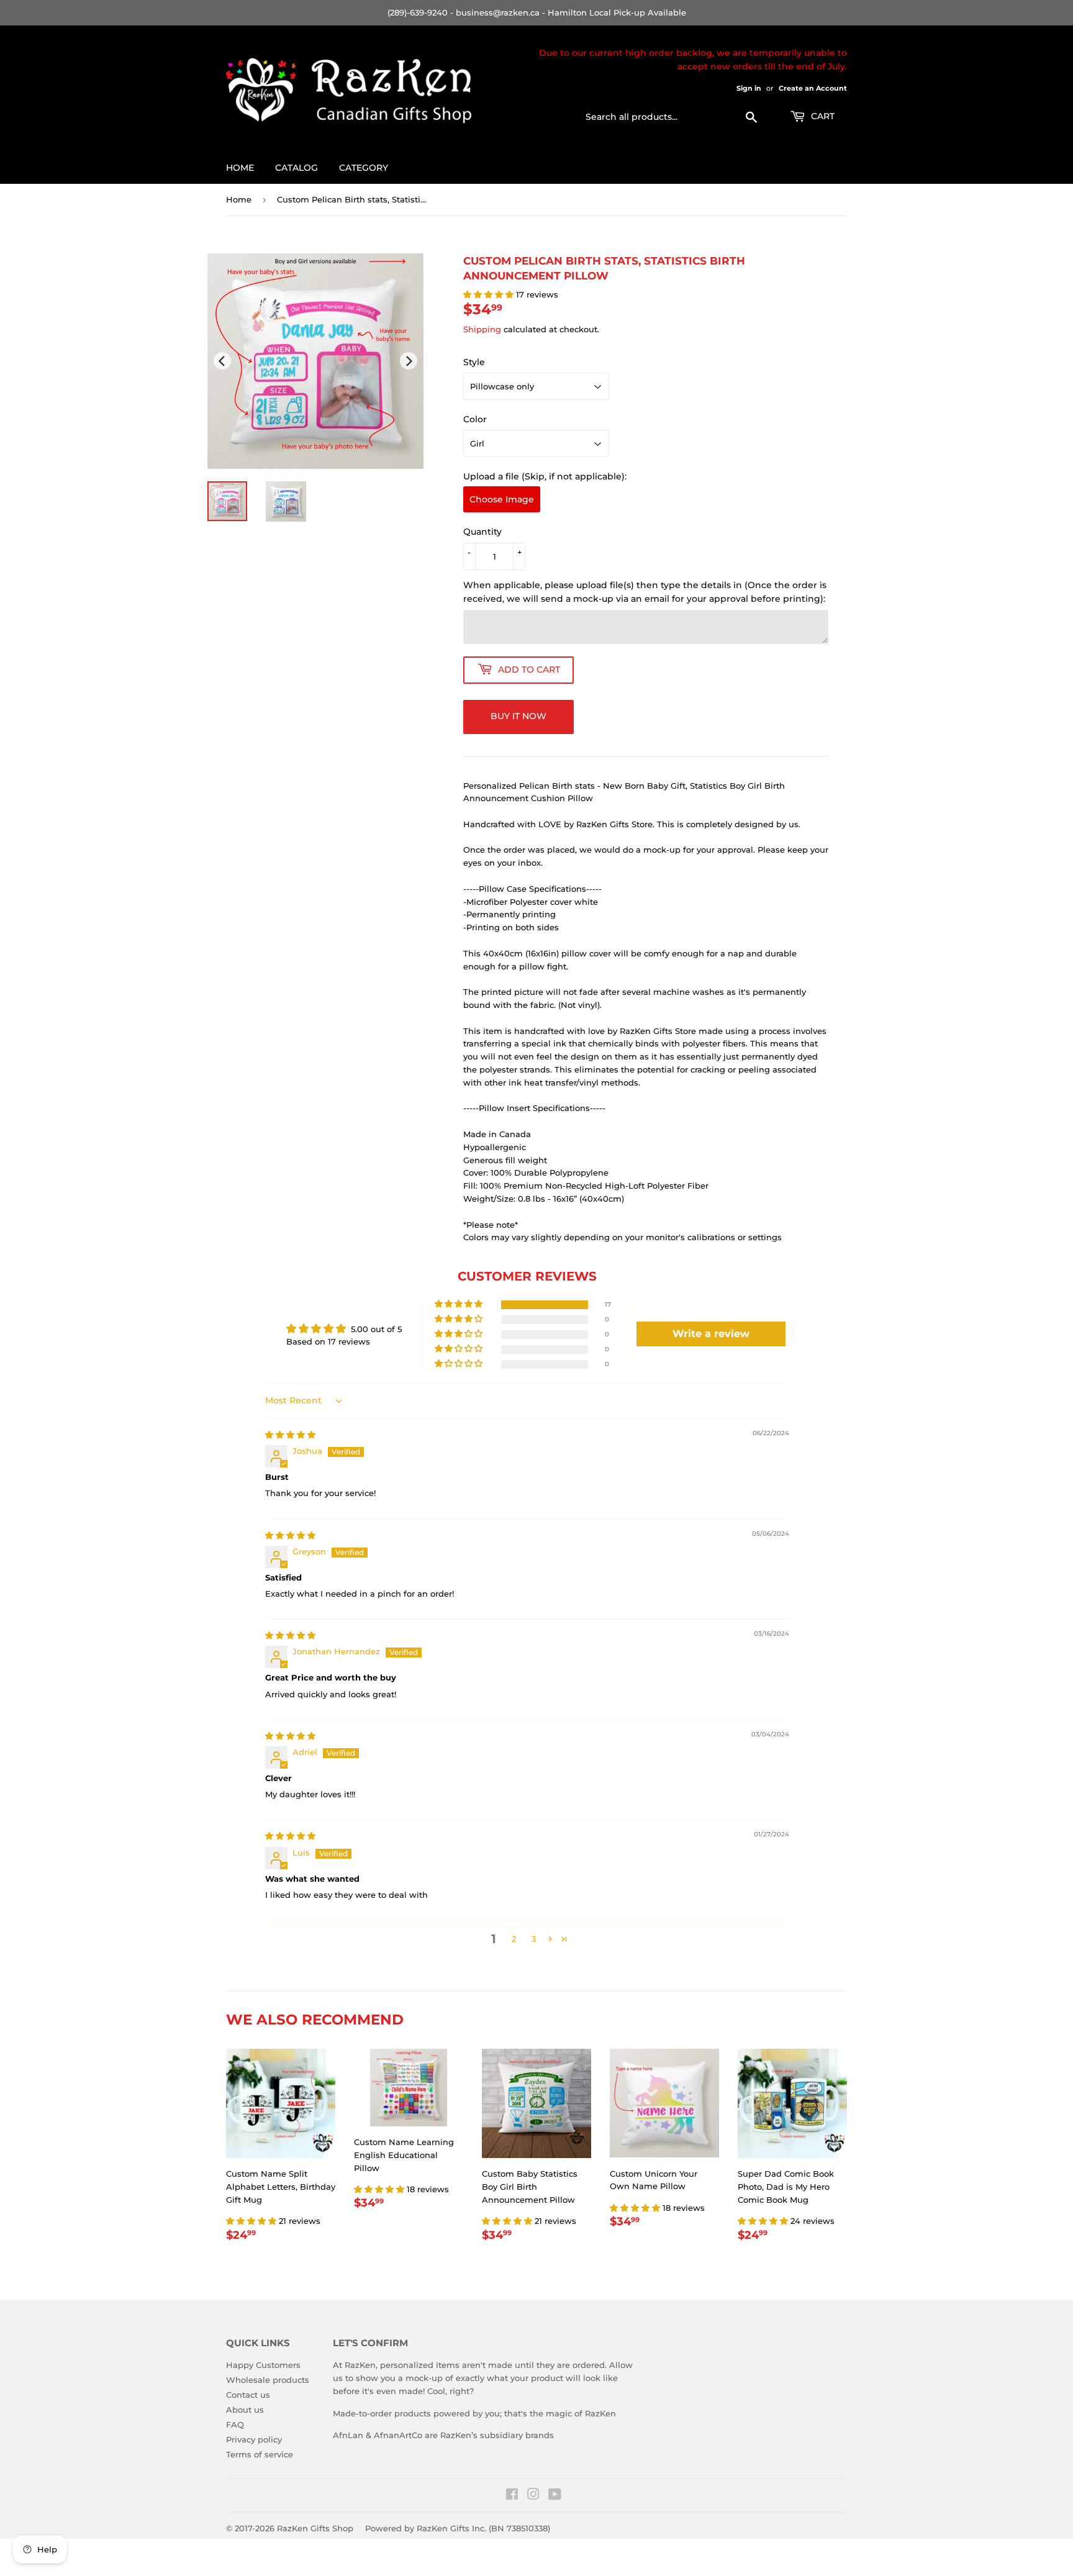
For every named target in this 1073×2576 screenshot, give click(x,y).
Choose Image (502, 499)
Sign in (749, 88)
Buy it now (518, 716)
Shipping (482, 329)
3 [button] (534, 1939)
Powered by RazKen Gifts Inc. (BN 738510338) (458, 2528)
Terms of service (260, 2454)
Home (240, 168)
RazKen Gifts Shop (315, 2528)
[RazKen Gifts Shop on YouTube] (555, 2496)
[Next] (409, 361)
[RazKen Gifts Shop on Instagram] (533, 2496)
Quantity (482, 532)
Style (474, 362)
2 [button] (514, 1939)
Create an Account (813, 88)
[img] (290, 1435)
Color (475, 419)
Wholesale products (268, 2380)
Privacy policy (254, 2439)
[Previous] (222, 361)
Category (364, 168)
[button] (490, 294)
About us (245, 2410)
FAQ (235, 2424)
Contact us (248, 2395)
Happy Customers (263, 2365)
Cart (822, 116)
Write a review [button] (711, 1334)
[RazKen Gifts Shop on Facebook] (512, 2496)
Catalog (297, 168)
